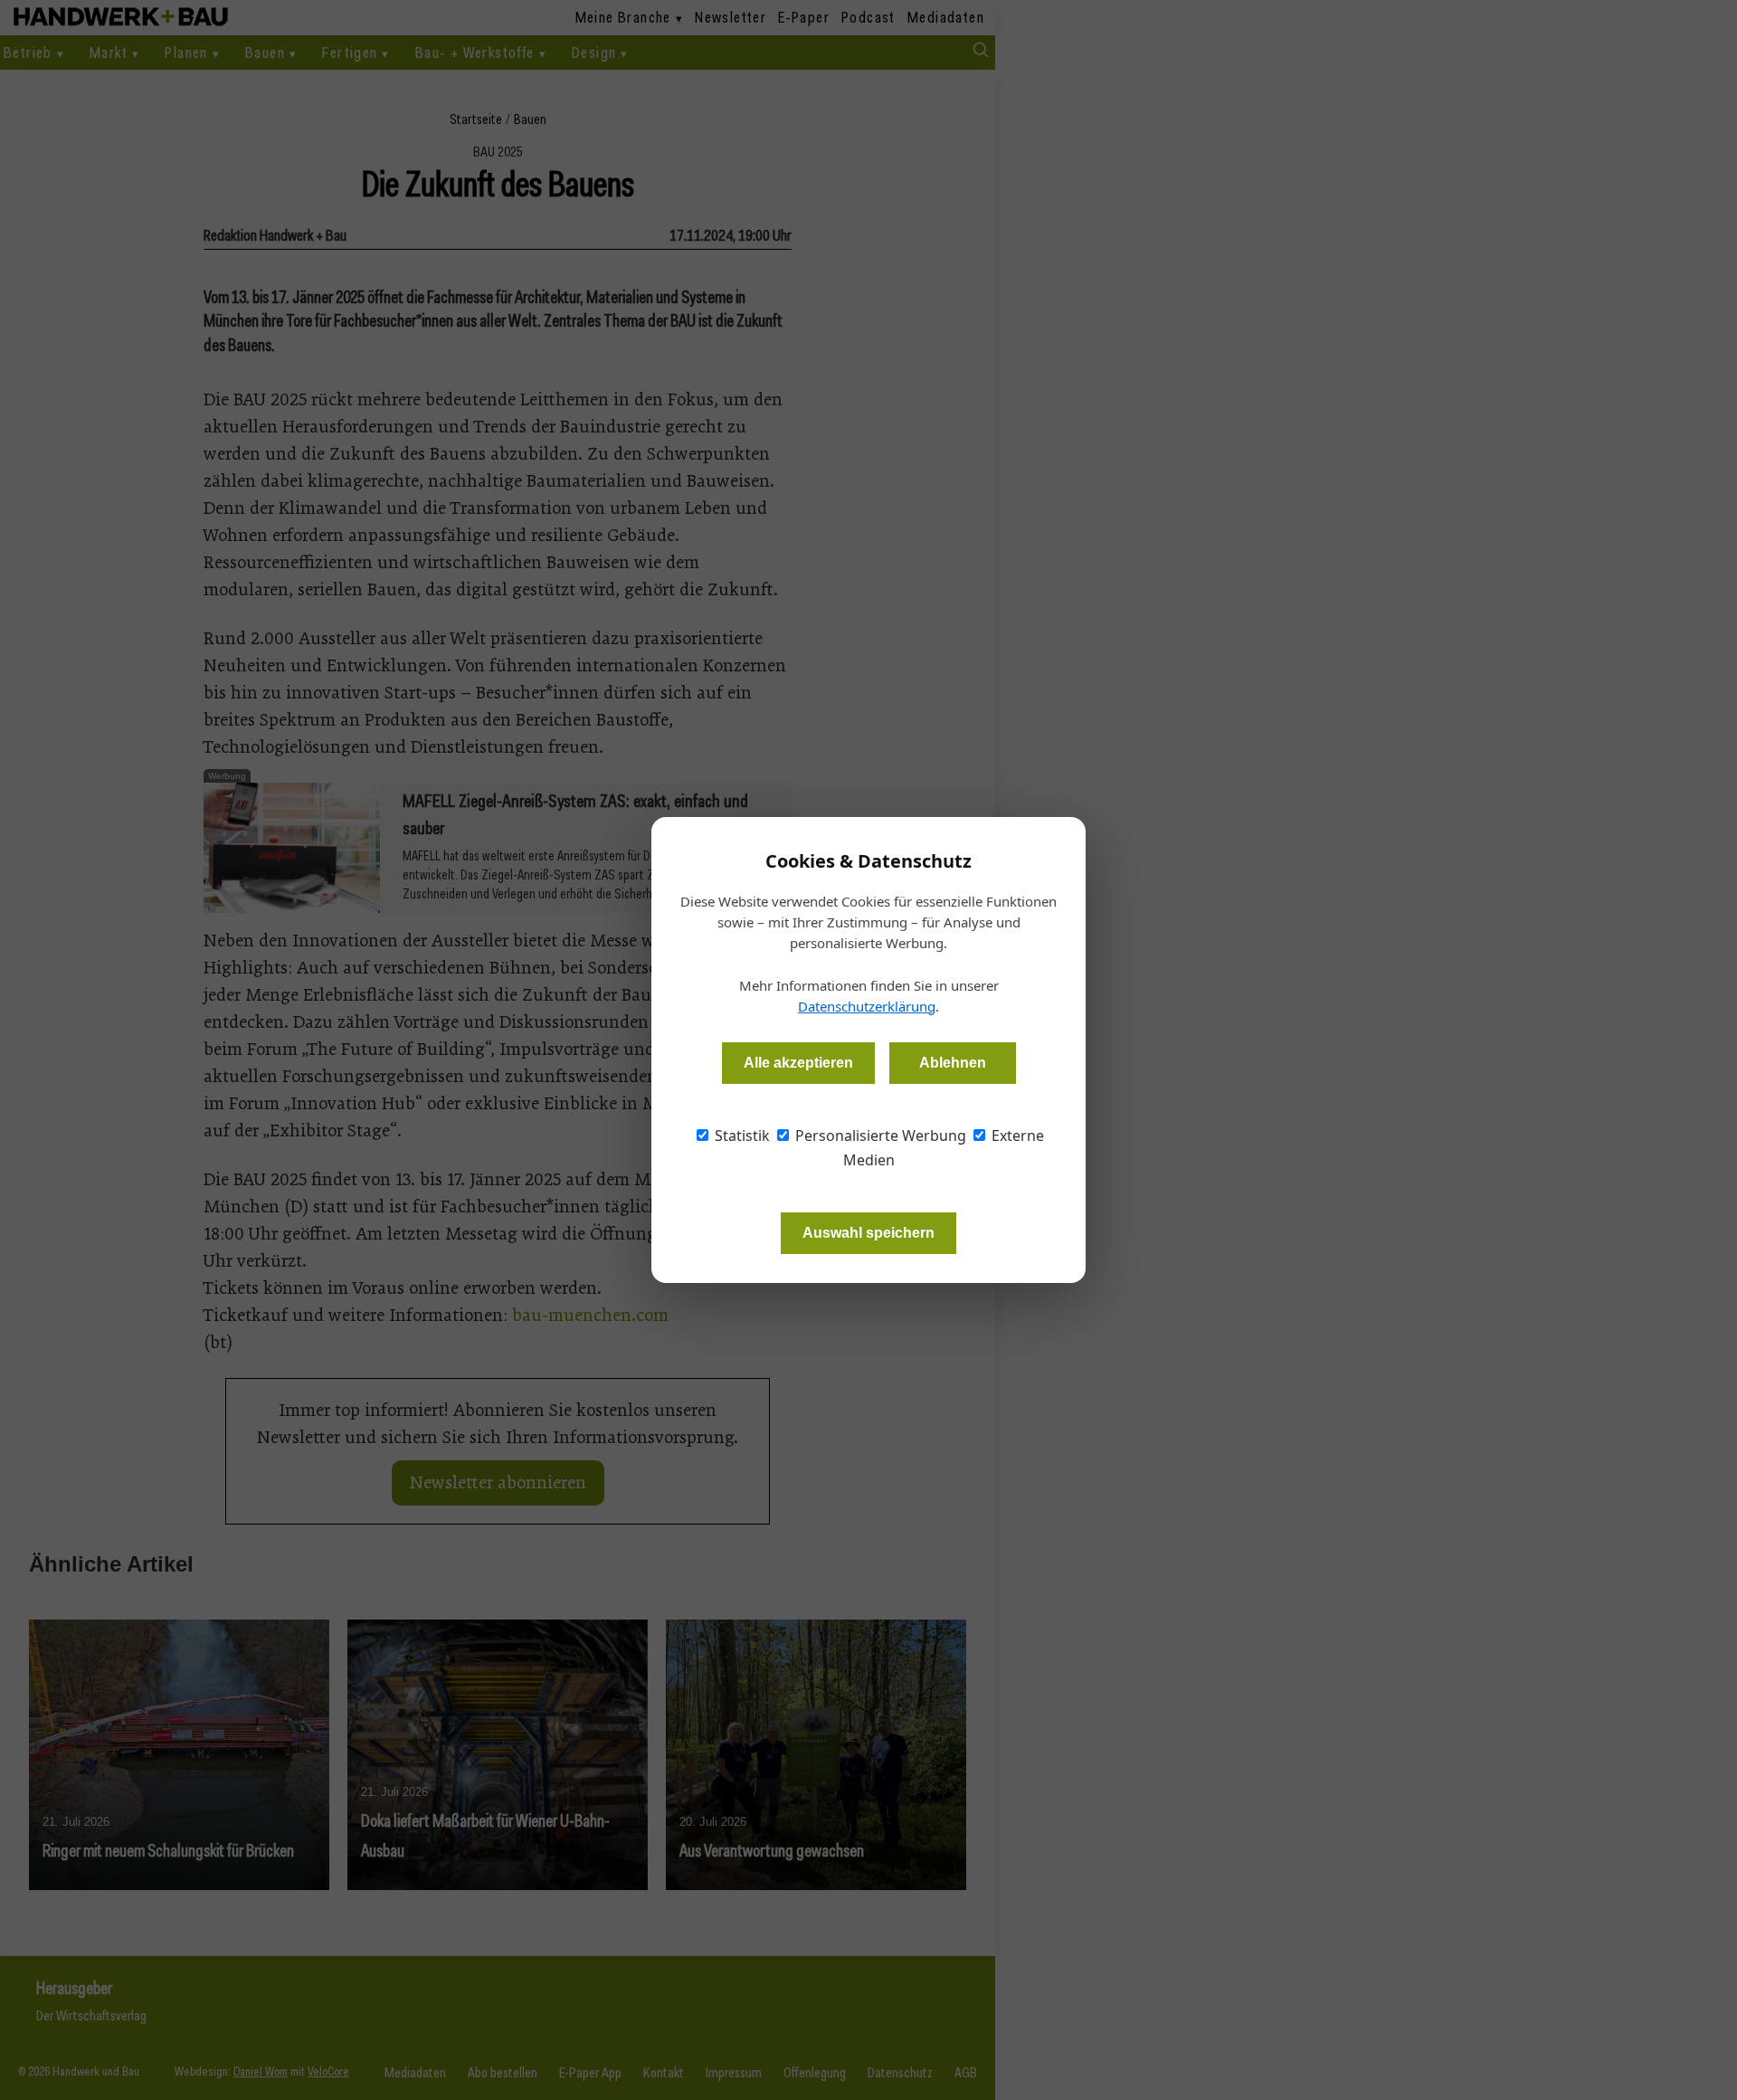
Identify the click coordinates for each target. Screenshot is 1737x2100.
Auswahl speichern (868, 1233)
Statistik (740, 1136)
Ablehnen (953, 1063)
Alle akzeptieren (798, 1063)
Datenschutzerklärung (867, 1006)
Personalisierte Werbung (879, 1136)
